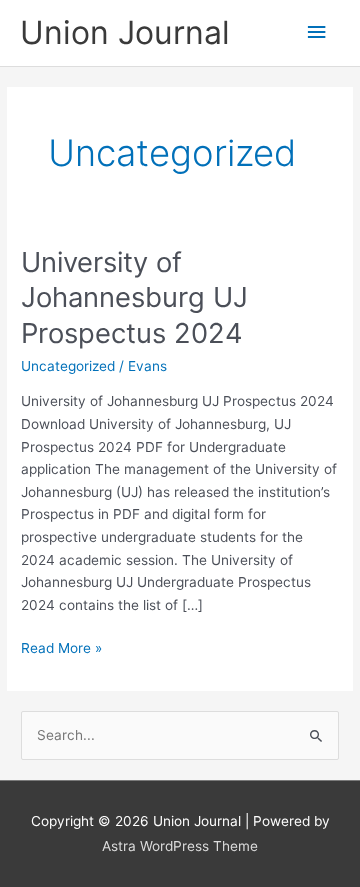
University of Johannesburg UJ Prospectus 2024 (134, 297)
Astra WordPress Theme (180, 846)
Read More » (61, 649)
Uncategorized (68, 366)
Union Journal (125, 32)
